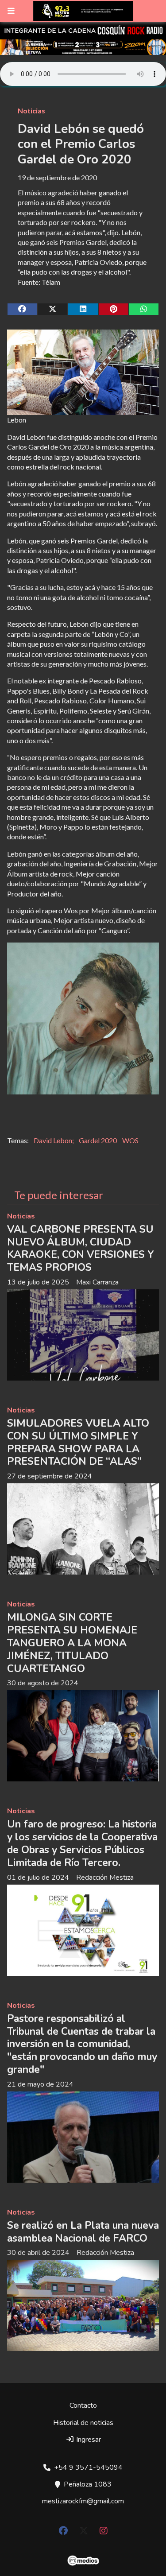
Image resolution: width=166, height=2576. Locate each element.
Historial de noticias (83, 2423)
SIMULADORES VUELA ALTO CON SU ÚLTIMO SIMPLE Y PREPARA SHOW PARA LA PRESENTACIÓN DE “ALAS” (78, 1442)
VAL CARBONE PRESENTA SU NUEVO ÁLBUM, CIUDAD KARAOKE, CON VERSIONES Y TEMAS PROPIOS (81, 1248)
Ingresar (88, 2440)
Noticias (31, 111)
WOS (130, 1140)
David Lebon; (54, 1140)
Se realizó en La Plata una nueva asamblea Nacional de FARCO (83, 2232)
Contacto (83, 2405)
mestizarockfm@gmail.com (83, 2501)
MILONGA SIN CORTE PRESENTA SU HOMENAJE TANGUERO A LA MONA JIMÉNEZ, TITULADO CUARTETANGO (72, 1643)
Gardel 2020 (98, 1140)
